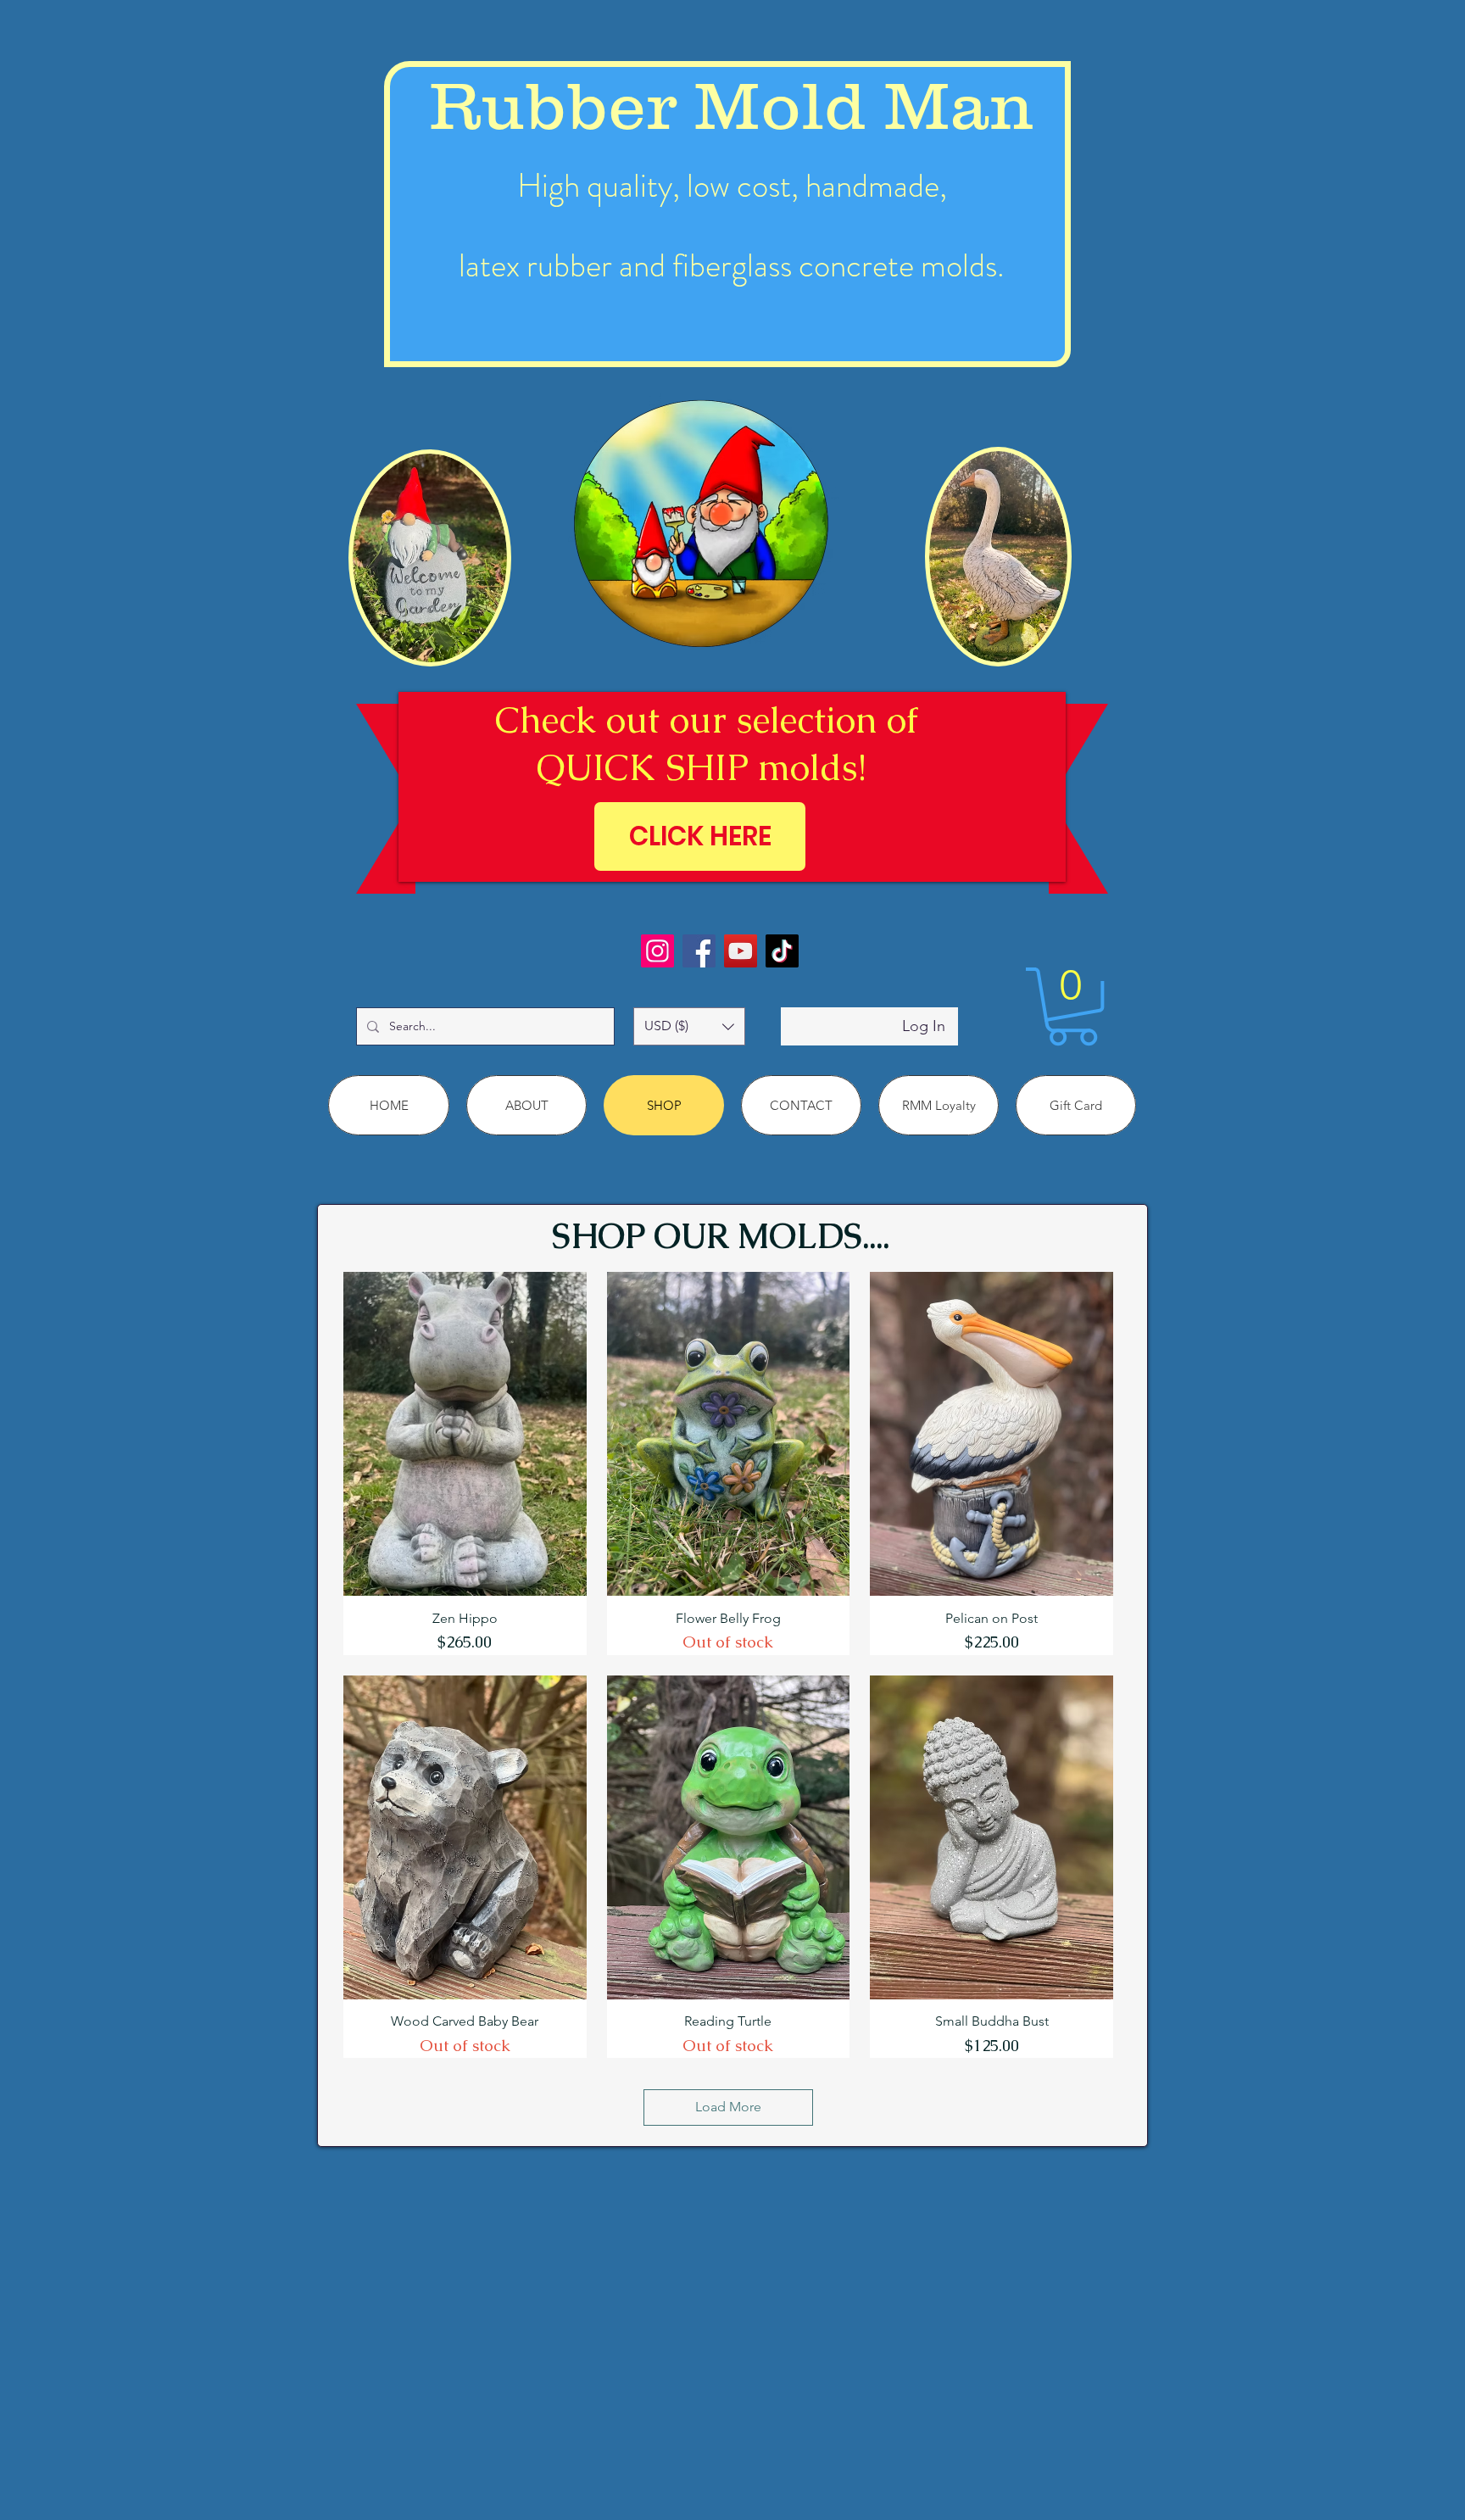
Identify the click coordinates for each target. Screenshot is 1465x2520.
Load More (728, 2107)
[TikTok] (782, 951)
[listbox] (689, 1026)
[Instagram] (657, 951)
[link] (1072, 1006)
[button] (689, 1026)
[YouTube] (741, 951)
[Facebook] (699, 951)
